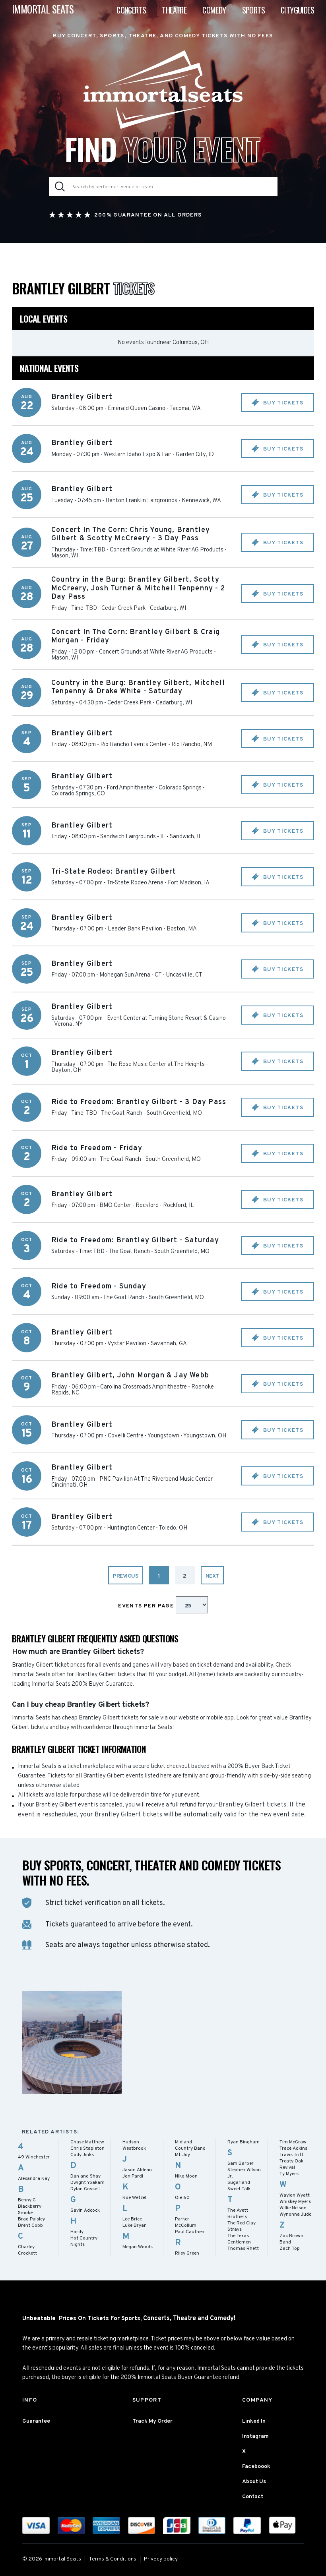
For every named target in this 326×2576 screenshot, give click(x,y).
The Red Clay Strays (242, 2226)
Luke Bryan (135, 2226)
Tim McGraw (293, 2142)
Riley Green (187, 2253)
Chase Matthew (87, 2142)
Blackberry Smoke (30, 2210)
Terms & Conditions (113, 2559)
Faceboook (256, 2467)
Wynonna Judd (296, 2214)
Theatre (174, 10)
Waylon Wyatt (295, 2195)
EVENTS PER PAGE (147, 1606)
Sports (253, 10)
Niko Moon (186, 2176)
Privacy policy (161, 2559)
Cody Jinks (82, 2155)
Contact (253, 2497)
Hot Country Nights (84, 2241)
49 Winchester (34, 2157)
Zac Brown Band (291, 2239)
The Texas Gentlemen (239, 2239)
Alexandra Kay (34, 2179)
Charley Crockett (27, 2250)
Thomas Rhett (243, 2249)
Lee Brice (132, 2219)
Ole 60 (182, 2198)
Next (212, 1576)
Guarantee (36, 2421)
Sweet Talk (239, 2189)
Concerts (131, 10)
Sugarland (239, 2183)
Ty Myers (289, 2174)
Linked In (254, 2421)
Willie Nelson (293, 2208)
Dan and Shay (85, 2176)
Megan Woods (138, 2247)
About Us (254, 2482)
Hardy (77, 2232)
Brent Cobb (30, 2226)
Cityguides (297, 10)
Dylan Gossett (86, 2189)
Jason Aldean (137, 2170)
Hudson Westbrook (134, 2145)
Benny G (27, 2200)
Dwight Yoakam (87, 2183)
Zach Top (290, 2249)
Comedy (214, 10)
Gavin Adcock (85, 2210)
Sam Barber (241, 2164)
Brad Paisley (31, 2219)
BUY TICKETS (282, 403)
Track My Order (152, 2421)
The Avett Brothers (238, 2214)
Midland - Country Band (190, 2145)
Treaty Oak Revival (291, 2164)
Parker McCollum (186, 2222)
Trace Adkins (293, 2149)
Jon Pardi (133, 2176)
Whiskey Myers (295, 2202)
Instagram (255, 2436)
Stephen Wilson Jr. (244, 2173)
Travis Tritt (291, 2155)
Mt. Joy (182, 2155)
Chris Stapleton (87, 2149)
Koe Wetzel (134, 2198)
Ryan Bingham (244, 2142)
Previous (125, 1576)
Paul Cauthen (190, 2232)
